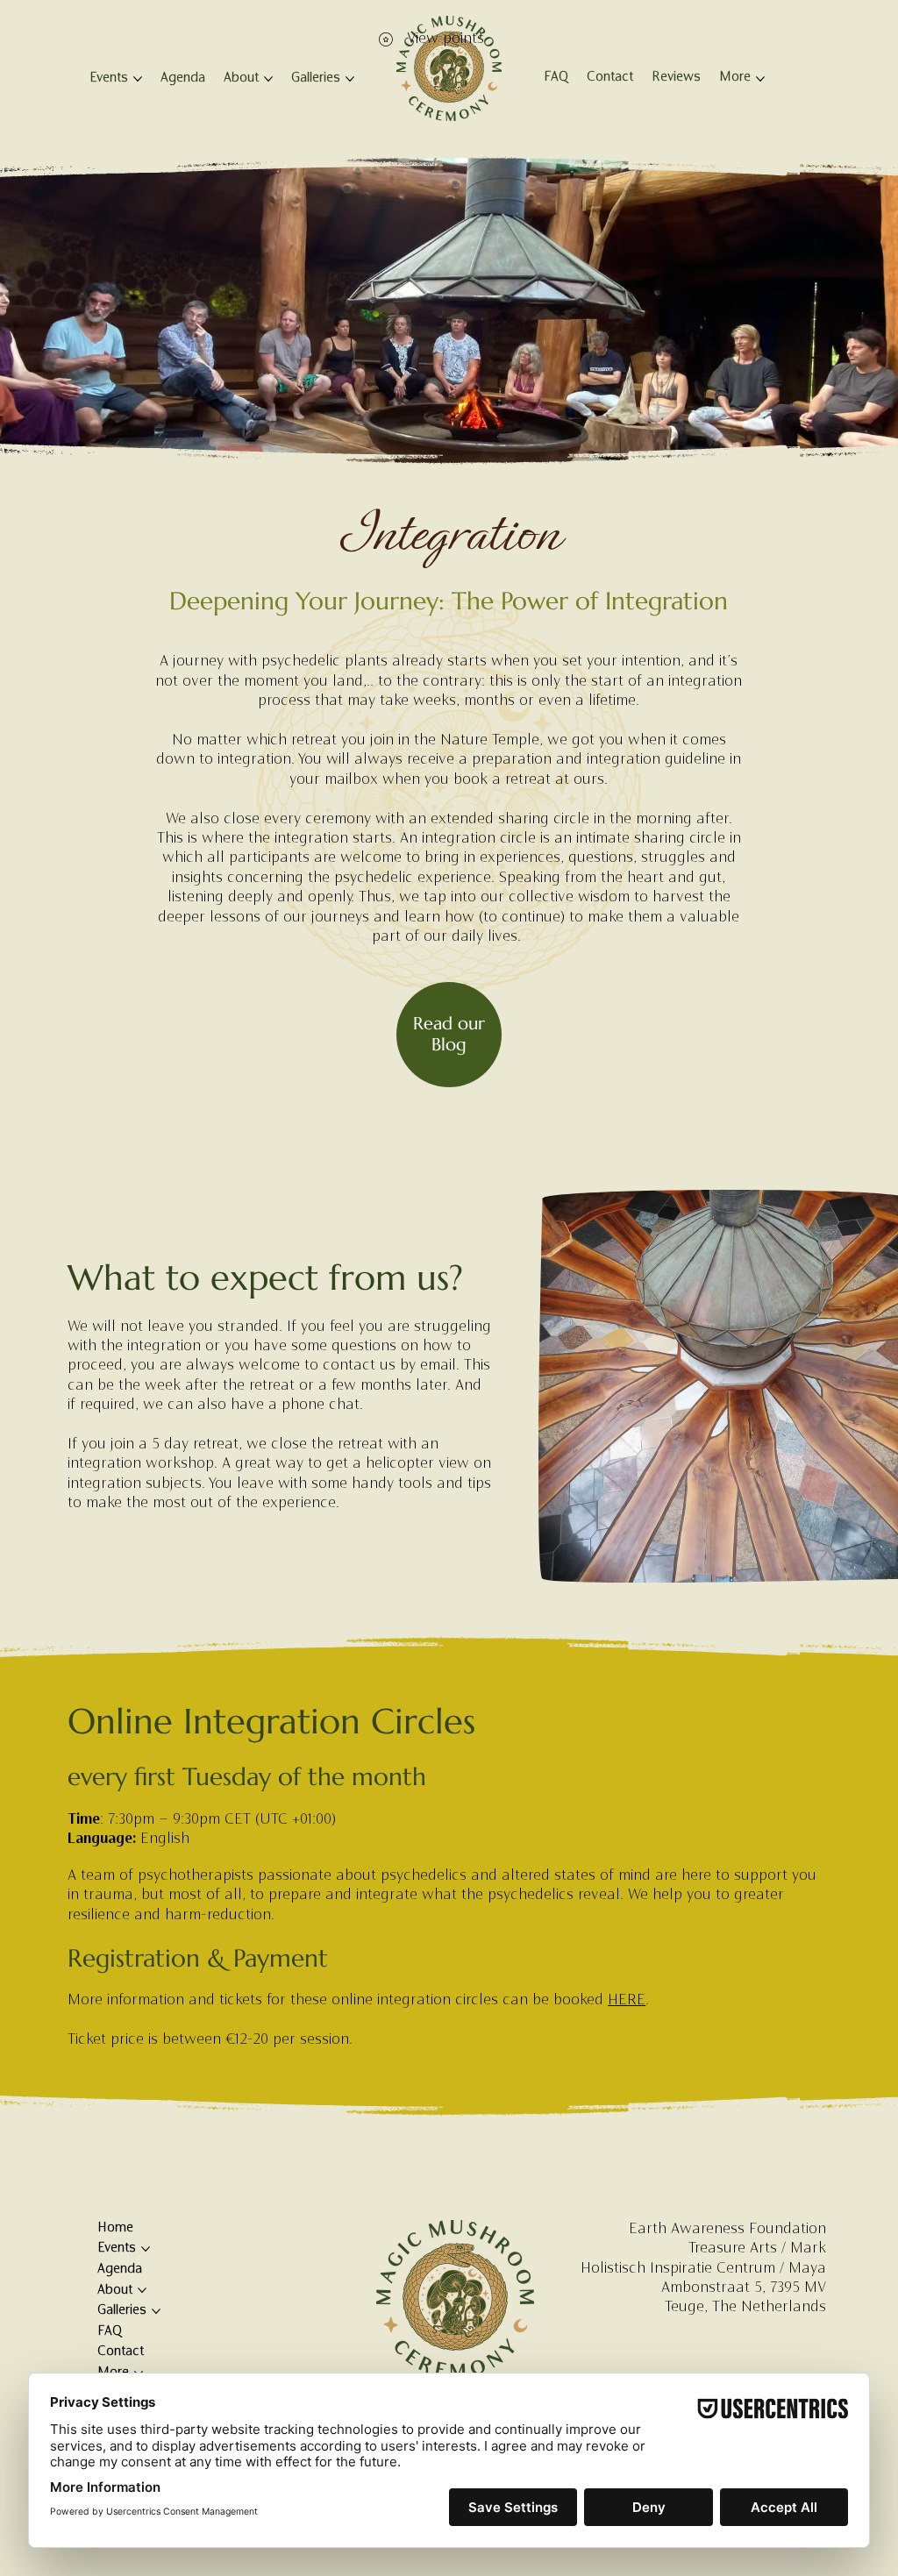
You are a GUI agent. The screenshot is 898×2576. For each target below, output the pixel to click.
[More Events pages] (138, 79)
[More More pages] (760, 79)
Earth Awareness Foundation (727, 2230)
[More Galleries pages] (350, 79)
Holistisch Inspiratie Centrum (678, 2269)
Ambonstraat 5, (713, 2288)
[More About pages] (268, 79)
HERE (627, 2001)
